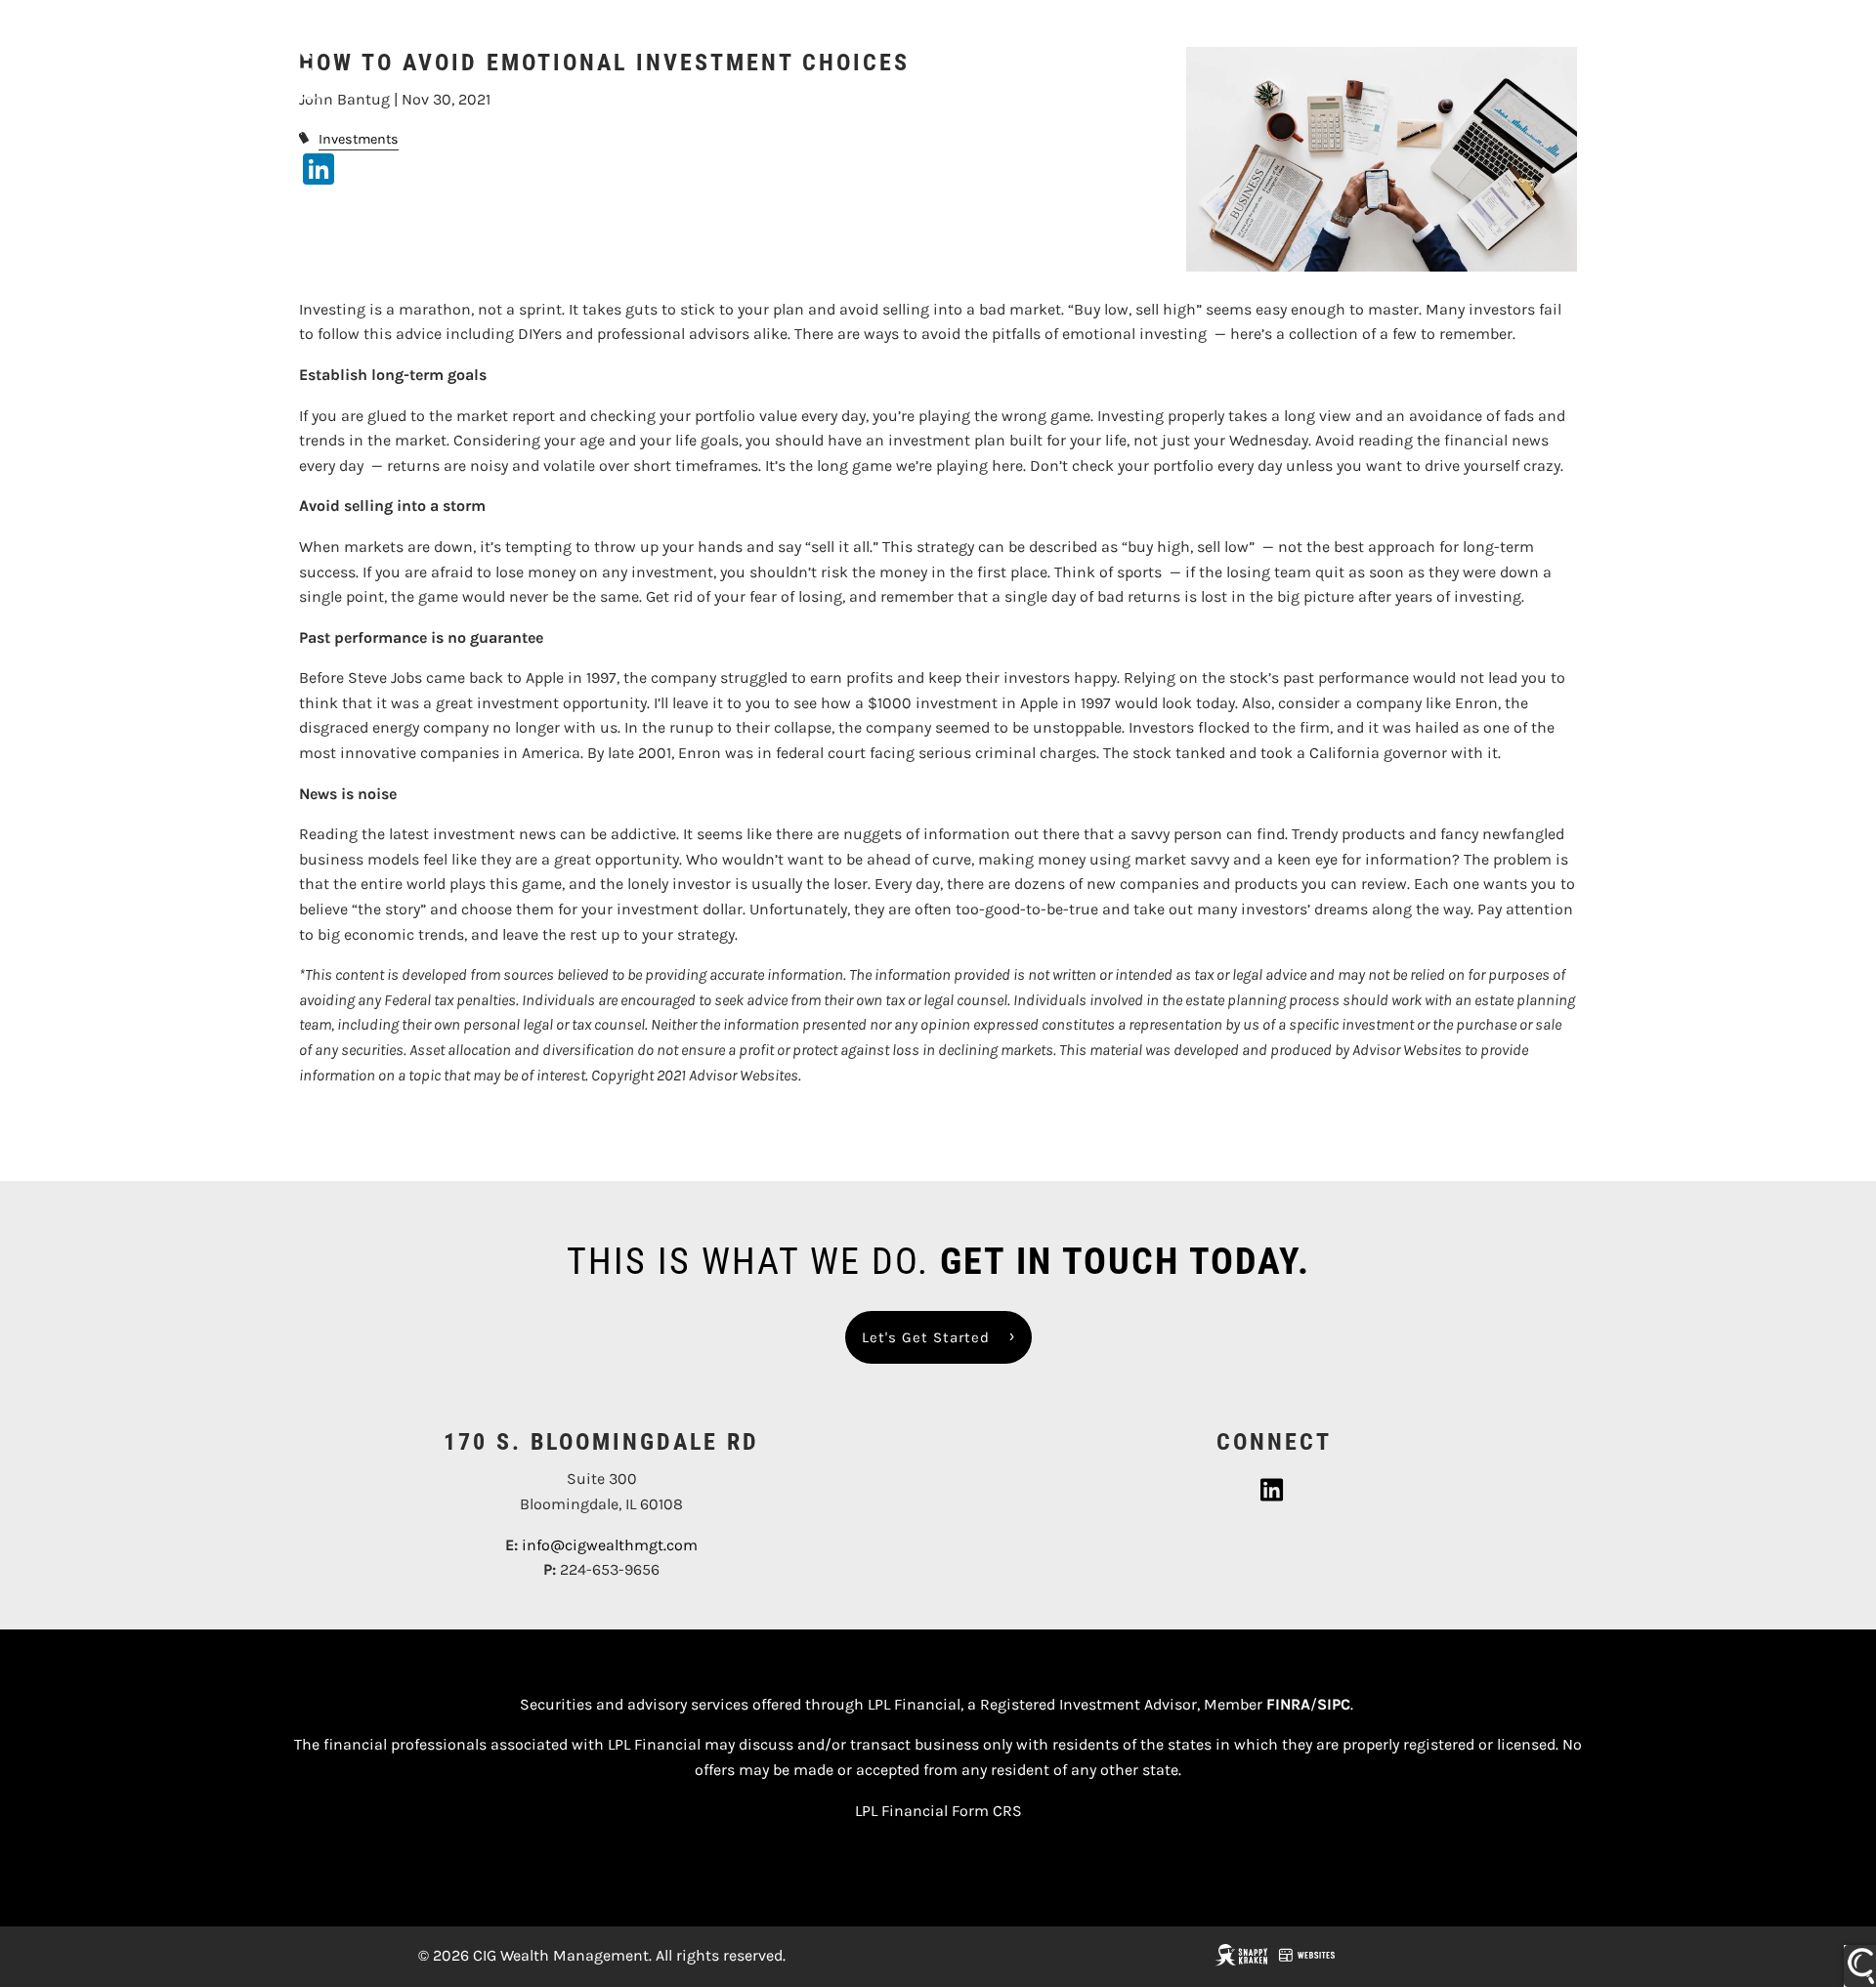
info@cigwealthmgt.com (610, 1545)
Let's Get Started (926, 1337)
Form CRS (987, 1811)
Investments (359, 139)
